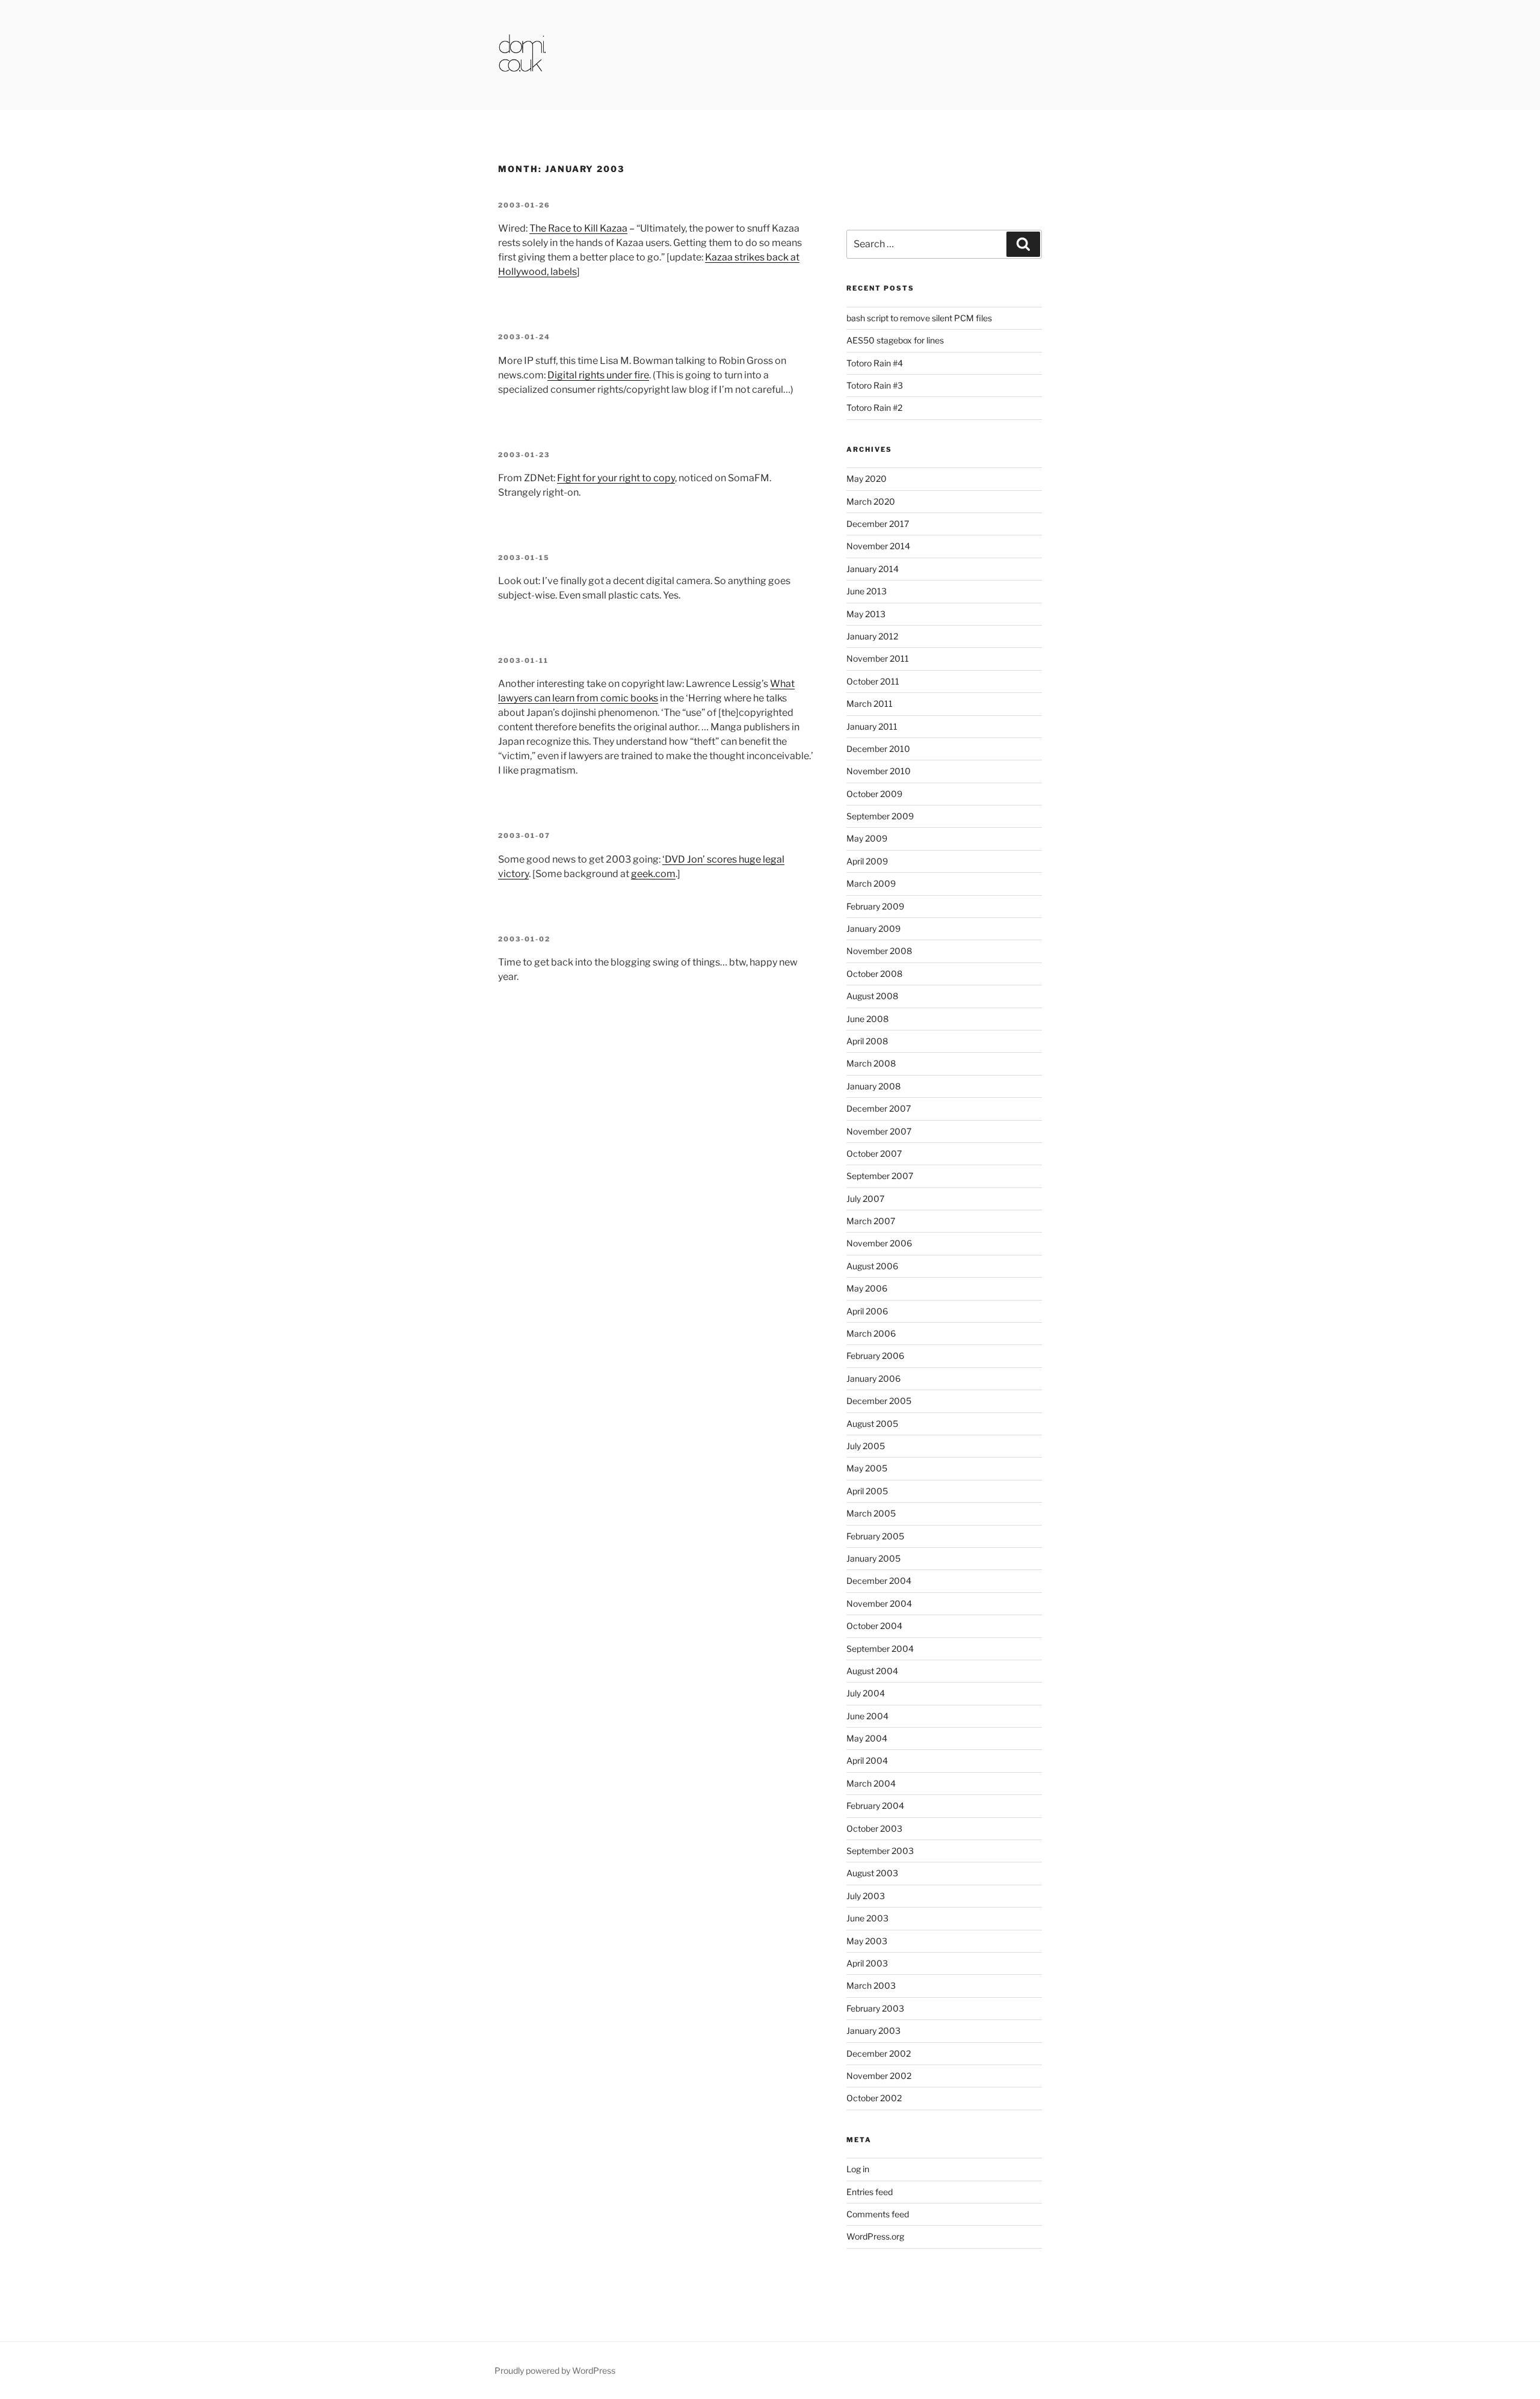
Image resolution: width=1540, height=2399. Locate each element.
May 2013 (866, 614)
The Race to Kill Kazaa (578, 228)
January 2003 (873, 2031)
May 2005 (867, 1468)
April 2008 (867, 1041)
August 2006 (872, 1266)
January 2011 (872, 726)
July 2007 (865, 1199)
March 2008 (871, 1063)
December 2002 (879, 2053)
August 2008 (872, 996)
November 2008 (879, 951)
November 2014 (878, 546)
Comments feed (878, 2214)
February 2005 (875, 1536)
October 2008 (874, 974)
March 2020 (871, 501)
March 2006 (871, 1333)
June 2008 (867, 1019)
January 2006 (873, 1378)
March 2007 (871, 1221)
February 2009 (875, 906)
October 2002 (874, 2098)
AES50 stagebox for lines (895, 340)
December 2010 (878, 749)
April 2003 (867, 1963)
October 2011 (873, 681)
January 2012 (872, 636)
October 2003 (874, 1828)
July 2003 (866, 1896)
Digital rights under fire (598, 375)
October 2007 (874, 1153)
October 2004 (874, 1626)
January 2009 (873, 928)
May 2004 (867, 1738)
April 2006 (867, 1311)
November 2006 (879, 1243)
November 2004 (879, 1603)
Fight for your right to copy (616, 478)
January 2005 (873, 1558)
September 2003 (880, 1851)
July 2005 (866, 1446)
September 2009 (880, 816)
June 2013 (867, 591)
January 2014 (873, 569)
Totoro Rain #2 (874, 408)
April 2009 (867, 861)
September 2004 (880, 1649)
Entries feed (870, 2192)
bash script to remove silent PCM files (919, 318)
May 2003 (867, 1941)
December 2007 (879, 1108)
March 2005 (871, 1513)
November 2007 (879, 1131)
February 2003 (875, 2008)
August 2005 (872, 1424)
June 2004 (867, 1716)
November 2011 (878, 658)
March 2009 (871, 883)
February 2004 (875, 1806)
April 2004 (867, 1760)
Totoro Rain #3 (875, 385)
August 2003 (872, 1873)
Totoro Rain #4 (875, 363)
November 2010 (879, 771)
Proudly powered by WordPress (555, 2370)
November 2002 (879, 2076)
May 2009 (867, 838)
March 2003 (871, 1985)
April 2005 (867, 1491)
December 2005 (879, 1401)
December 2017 (878, 524)
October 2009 (874, 794)
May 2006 (867, 1288)
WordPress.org (875, 2236)
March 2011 (870, 704)
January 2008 (873, 1086)
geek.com (653, 874)
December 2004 (879, 1581)
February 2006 (875, 1356)
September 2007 (880, 1176)
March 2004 (871, 1783)
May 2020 (867, 479)
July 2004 (866, 1693)
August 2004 (872, 1671)
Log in (858, 2169)
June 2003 (867, 1918)
